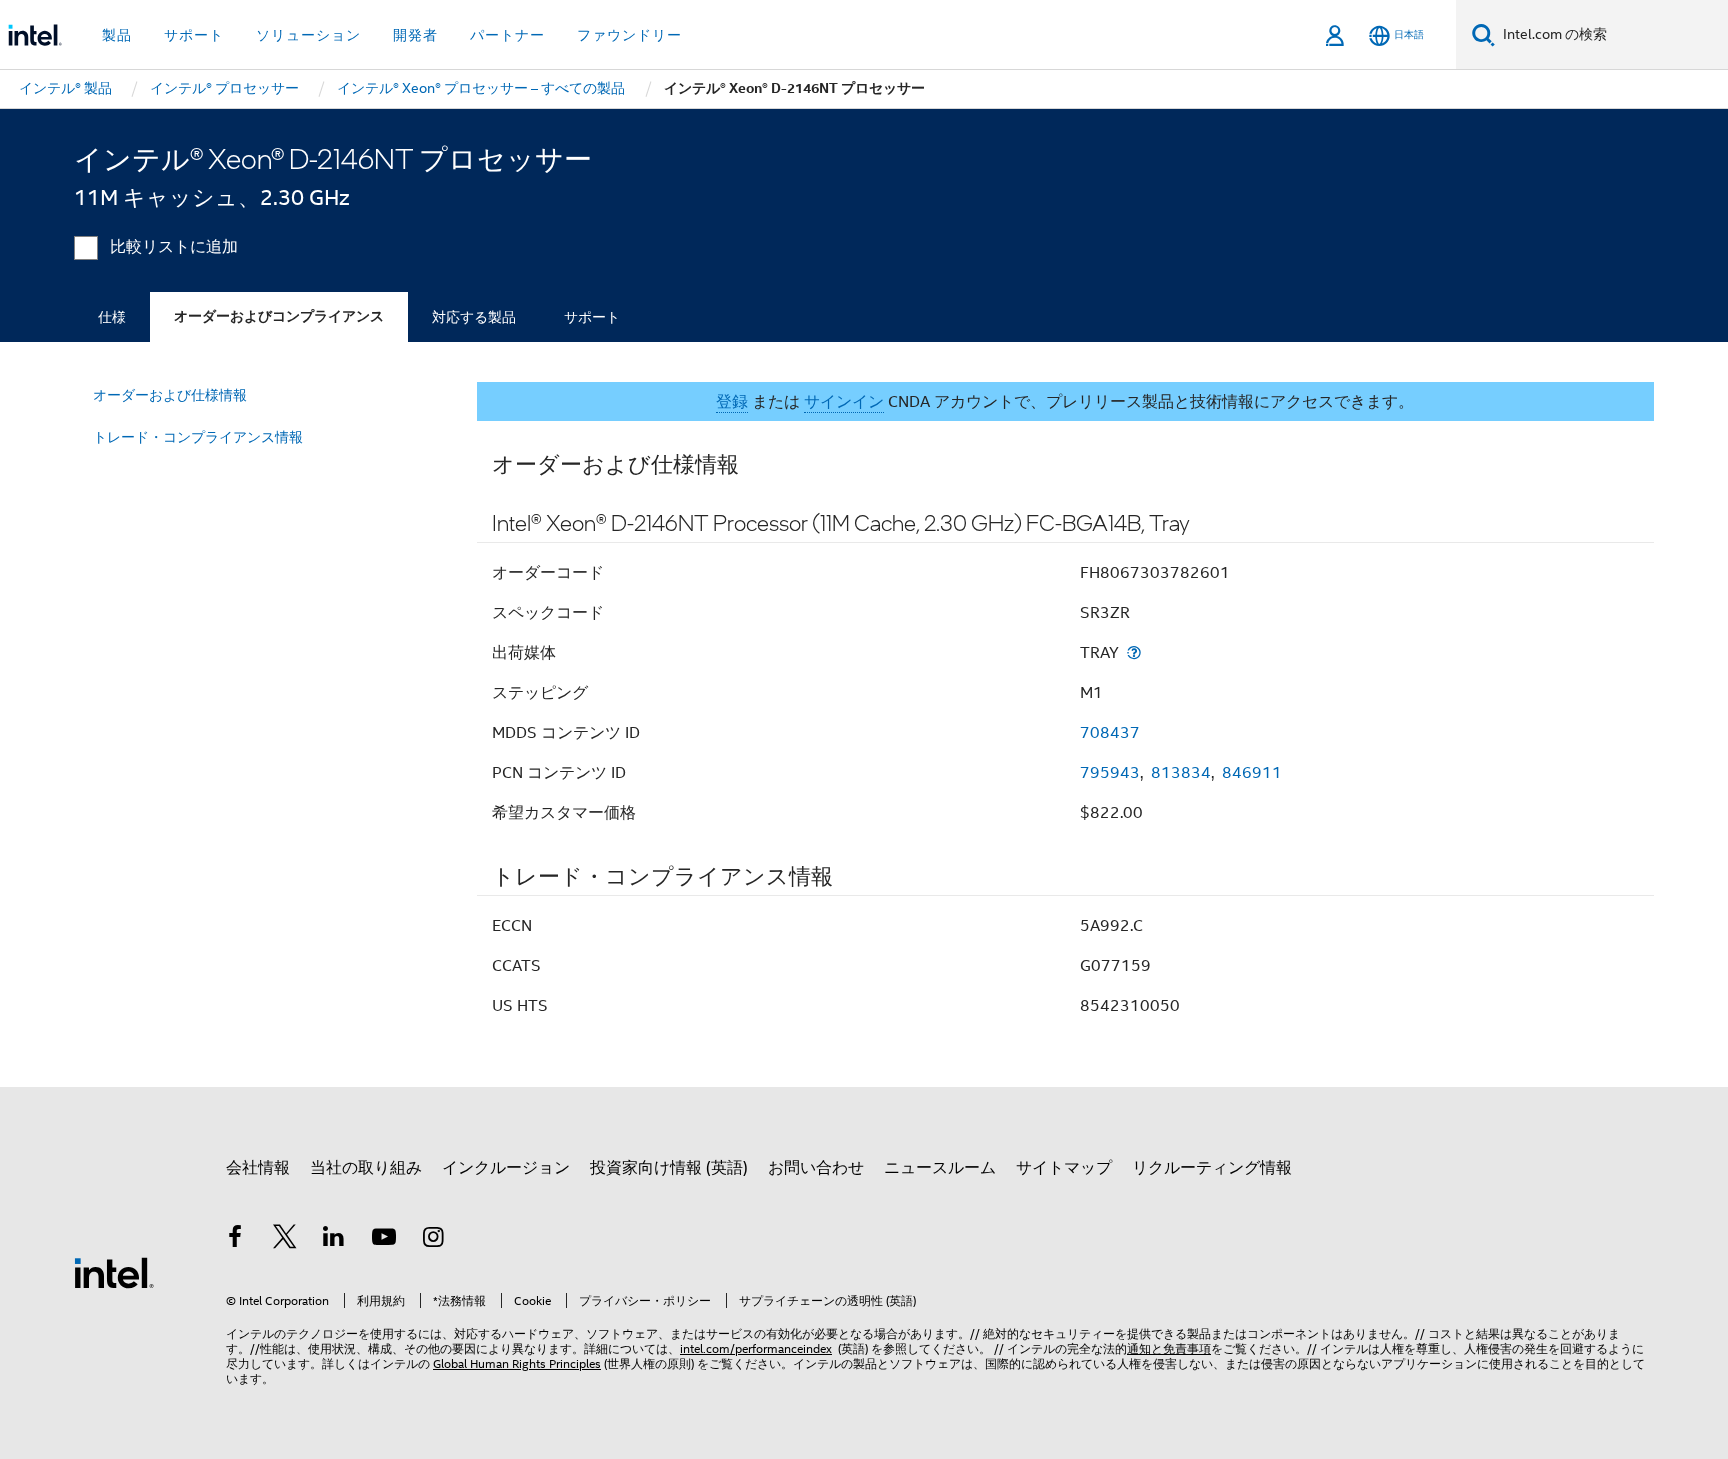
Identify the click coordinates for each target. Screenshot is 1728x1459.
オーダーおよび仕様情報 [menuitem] (170, 395)
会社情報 (258, 1168)
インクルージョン (506, 1168)
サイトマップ (1064, 1168)
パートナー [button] (507, 35)
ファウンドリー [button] (629, 35)
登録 (732, 402)
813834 (1181, 773)
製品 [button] (117, 35)
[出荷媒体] (1134, 652)
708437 (1110, 733)
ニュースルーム (940, 1168)
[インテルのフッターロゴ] (114, 1272)
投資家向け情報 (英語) (669, 1168)
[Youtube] (384, 1240)
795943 (1110, 773)
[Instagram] (433, 1240)
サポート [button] (194, 35)
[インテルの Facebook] (235, 1240)
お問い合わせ (816, 1168)
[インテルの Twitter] (285, 1240)
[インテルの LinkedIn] (334, 1240)
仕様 (112, 317)
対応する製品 (474, 317)
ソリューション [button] (308, 35)
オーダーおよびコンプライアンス (279, 316)
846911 (1252, 773)
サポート (592, 317)
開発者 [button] (415, 35)
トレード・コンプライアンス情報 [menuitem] (198, 437)
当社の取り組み (366, 1168)
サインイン (844, 402)
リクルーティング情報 (1212, 1168)
